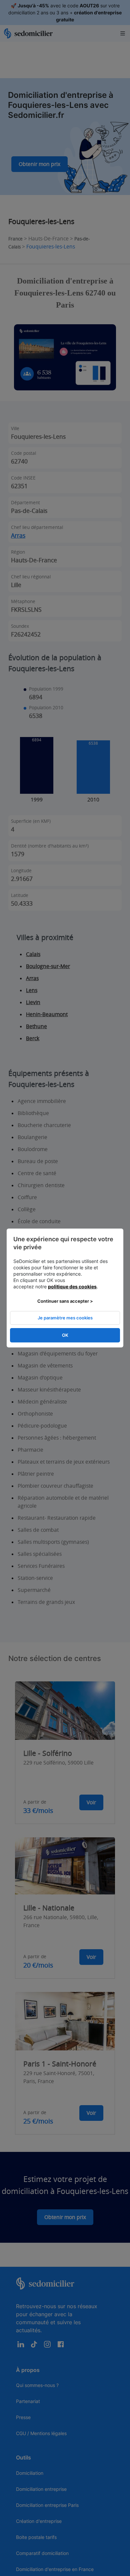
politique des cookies (72, 1286)
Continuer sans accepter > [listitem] (65, 1301)
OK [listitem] (65, 1335)
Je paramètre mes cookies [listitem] (65, 1318)
